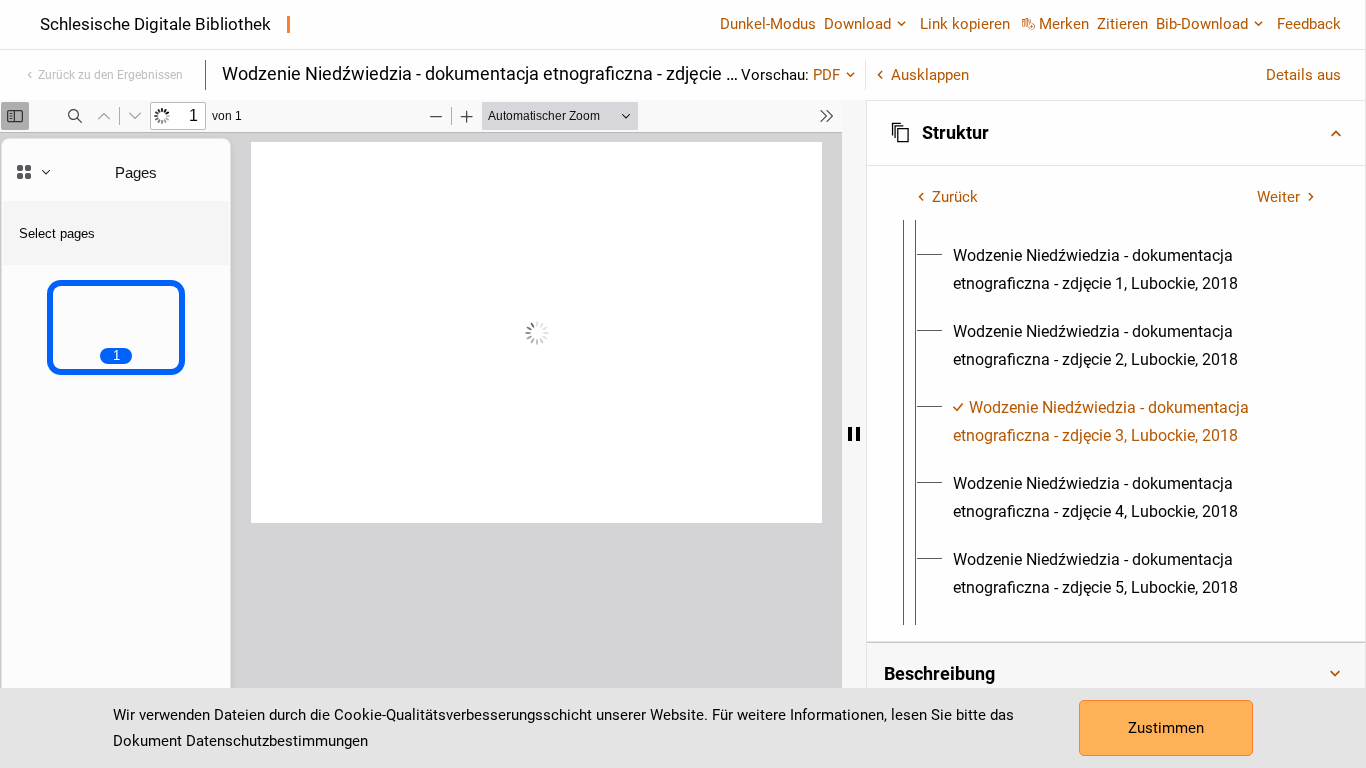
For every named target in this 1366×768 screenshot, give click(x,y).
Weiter (1278, 197)
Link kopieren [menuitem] (965, 24)
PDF (826, 75)
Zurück (955, 197)
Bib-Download (1202, 24)
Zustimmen (1166, 728)
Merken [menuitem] (1064, 24)
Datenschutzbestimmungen (277, 741)
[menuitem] (1134, 270)
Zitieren (1122, 24)
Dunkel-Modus (768, 24)
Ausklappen (930, 75)
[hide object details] (854, 434)
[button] (1116, 133)
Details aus (1303, 75)
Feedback (1309, 24)
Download (857, 24)
